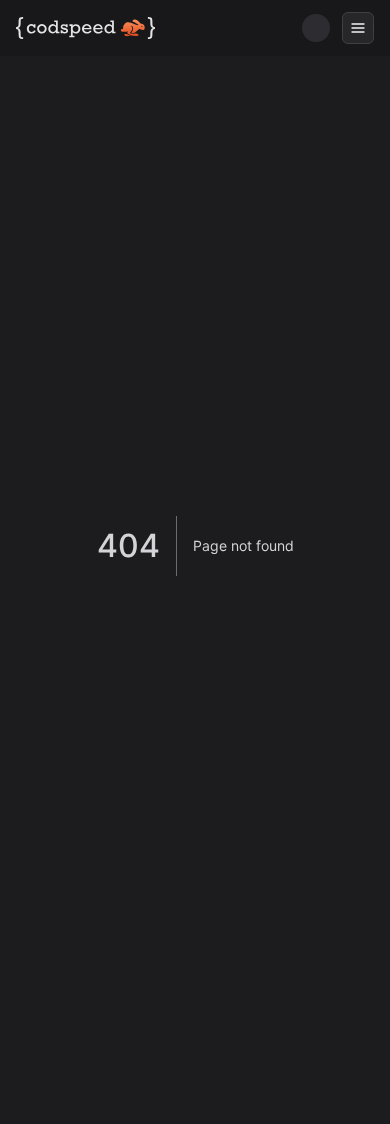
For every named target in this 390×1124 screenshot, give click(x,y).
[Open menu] (358, 28)
